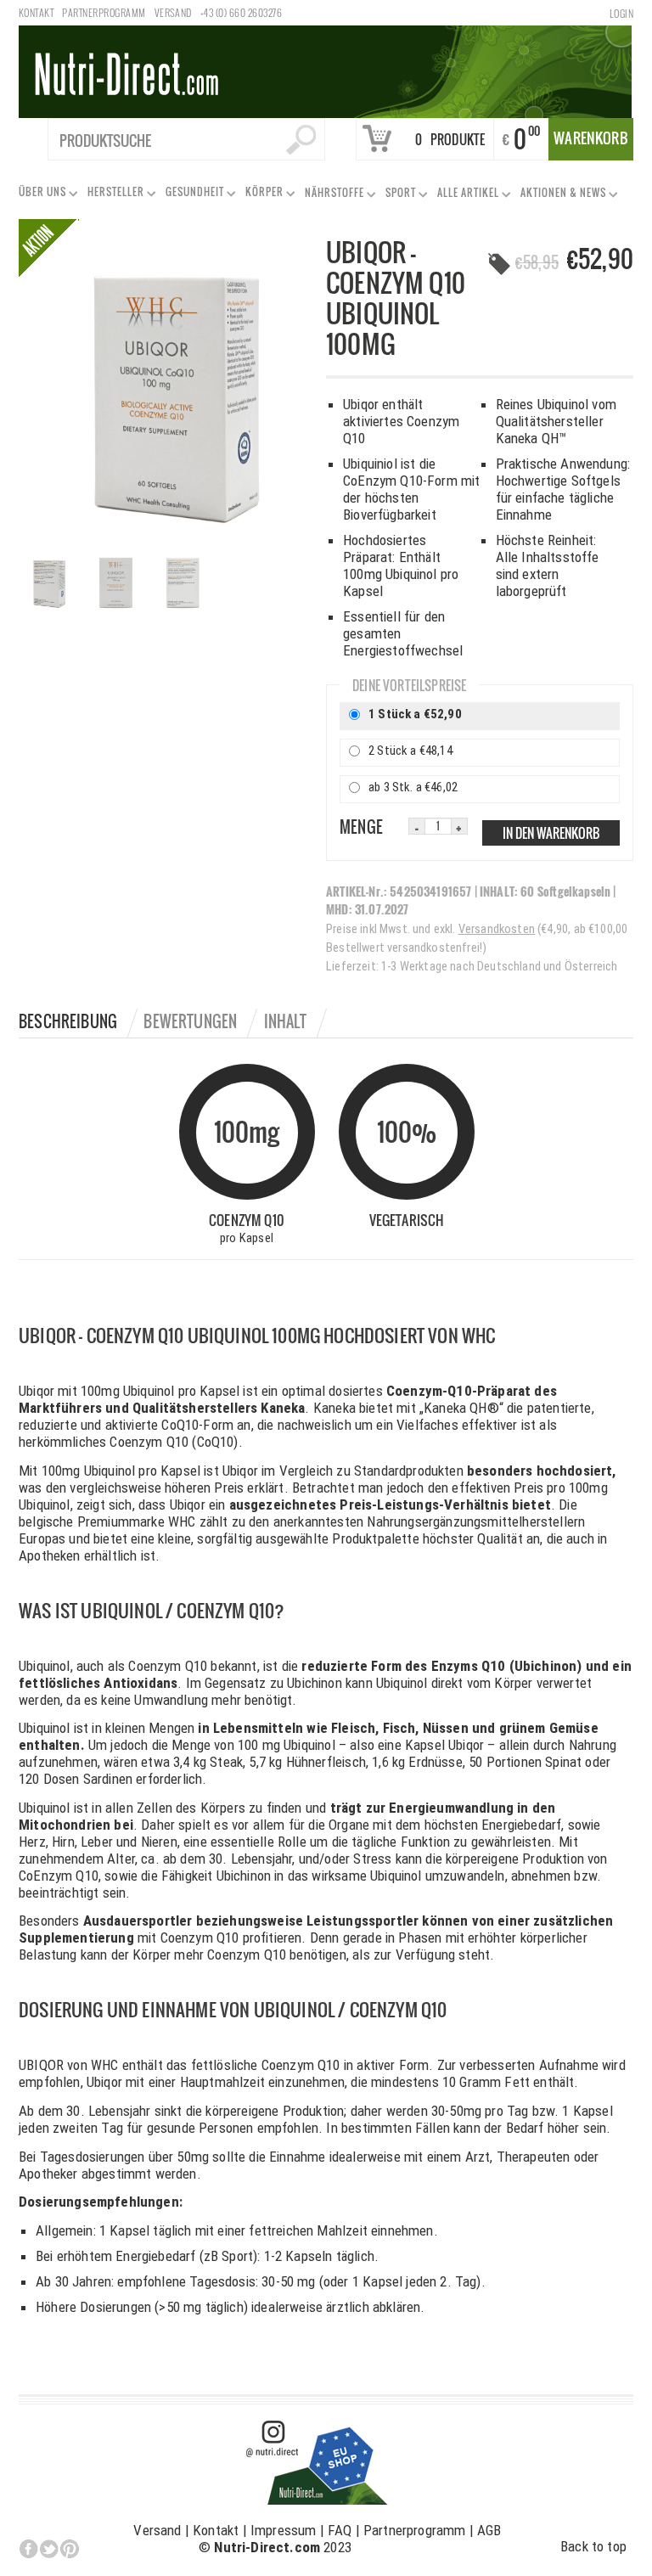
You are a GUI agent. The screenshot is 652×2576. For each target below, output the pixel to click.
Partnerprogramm (104, 12)
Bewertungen (190, 1021)
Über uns (39, 195)
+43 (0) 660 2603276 (241, 12)
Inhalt (286, 1021)
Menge (361, 827)
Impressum (284, 2530)
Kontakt (36, 12)
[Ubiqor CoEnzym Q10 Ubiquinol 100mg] (172, 389)
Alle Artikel (465, 196)
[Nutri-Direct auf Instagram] (318, 2461)
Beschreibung (68, 1021)
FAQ (340, 2530)
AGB (489, 2530)
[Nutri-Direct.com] (325, 70)
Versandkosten (497, 929)
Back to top (593, 2546)
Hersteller (112, 195)
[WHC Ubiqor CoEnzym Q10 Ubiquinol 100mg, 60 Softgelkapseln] (52, 585)
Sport (397, 196)
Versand (173, 12)
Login (621, 13)
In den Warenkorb (551, 833)
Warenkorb (591, 138)
